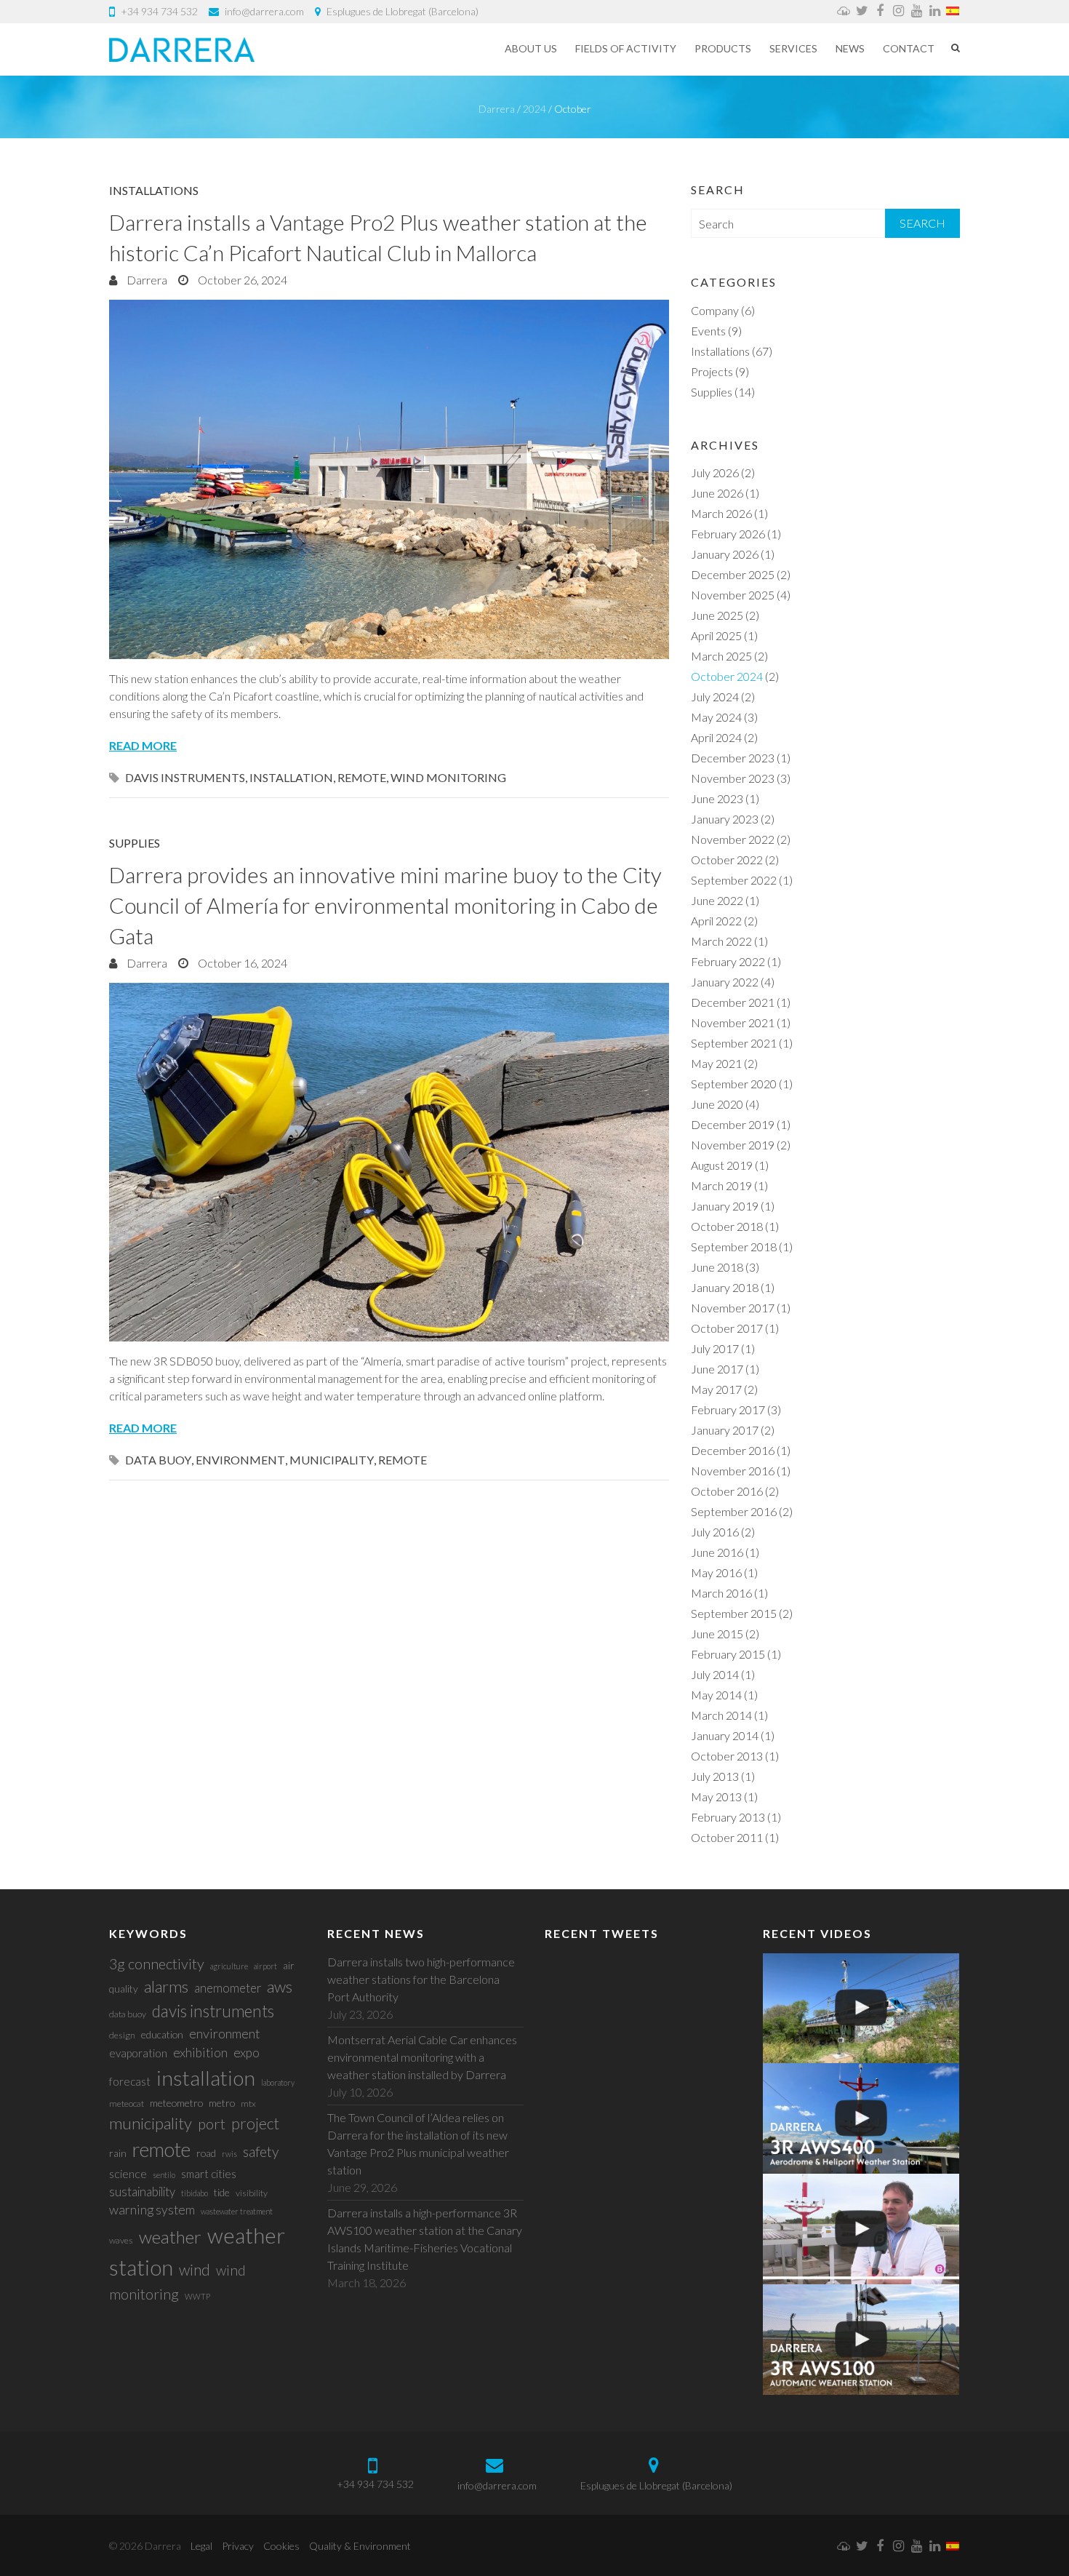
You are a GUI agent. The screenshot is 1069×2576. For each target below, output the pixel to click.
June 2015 (717, 1634)
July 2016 (715, 1532)
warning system (152, 2210)
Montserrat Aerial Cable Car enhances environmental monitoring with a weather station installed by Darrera (422, 2057)
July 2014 (715, 1674)
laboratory (278, 2082)
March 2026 (721, 513)
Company (715, 310)
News (850, 48)
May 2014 (716, 1695)
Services (793, 48)
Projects (712, 371)
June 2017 (717, 1369)
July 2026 (715, 472)
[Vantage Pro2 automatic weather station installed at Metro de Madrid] (861, 2009)
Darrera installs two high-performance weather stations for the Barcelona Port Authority (421, 1979)
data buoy (158, 1460)
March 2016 (721, 1593)
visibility (252, 2193)
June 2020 (717, 1104)
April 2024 (716, 737)
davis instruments (185, 777)
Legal (201, 2546)
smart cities (209, 2174)
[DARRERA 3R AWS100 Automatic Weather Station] (861, 2340)
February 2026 (728, 534)
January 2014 (725, 1735)
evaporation (138, 2053)
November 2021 (733, 1022)
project (255, 2123)
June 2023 (717, 798)
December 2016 (733, 1450)
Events (708, 331)
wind (195, 2269)
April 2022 (716, 921)
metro (222, 2103)
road (206, 2153)
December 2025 (733, 574)
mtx (248, 2104)
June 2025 (717, 615)
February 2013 (728, 1817)
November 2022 (733, 839)
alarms (166, 1986)
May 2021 (716, 1063)
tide (222, 2192)
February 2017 (728, 1409)
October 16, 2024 (241, 963)
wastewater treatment (237, 2211)
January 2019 (725, 1206)
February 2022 (728, 961)
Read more (143, 745)
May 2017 (716, 1389)
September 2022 (734, 880)
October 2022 (727, 860)
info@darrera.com (264, 11)
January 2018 (725, 1287)
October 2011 (727, 1837)
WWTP (197, 2296)
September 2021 (734, 1043)
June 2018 (717, 1267)
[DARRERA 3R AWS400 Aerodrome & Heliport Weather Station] (861, 2118)
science (128, 2173)
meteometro (176, 2103)
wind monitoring (448, 777)
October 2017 (727, 1328)
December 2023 (733, 758)
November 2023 (733, 778)
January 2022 (725, 982)
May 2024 (716, 717)
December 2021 (733, 1002)
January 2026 (725, 554)
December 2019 (733, 1124)
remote (362, 777)
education (162, 2034)
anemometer (228, 1988)
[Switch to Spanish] (953, 12)
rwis (229, 2154)
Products (723, 48)
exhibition (200, 2053)
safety (261, 2152)
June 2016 (717, 1552)
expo (247, 2053)
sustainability (142, 2192)
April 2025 (716, 635)
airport (265, 1966)
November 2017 (733, 1308)
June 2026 (717, 493)
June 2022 (717, 900)
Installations (154, 190)
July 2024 (715, 697)
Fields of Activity (626, 48)
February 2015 (728, 1654)
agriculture (229, 1966)
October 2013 (727, 1756)
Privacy (238, 2546)
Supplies (135, 843)
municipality (332, 1460)
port (212, 2124)
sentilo (164, 2175)
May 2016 (716, 1572)
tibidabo (195, 2193)
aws (280, 1986)
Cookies (281, 2546)
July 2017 (715, 1348)
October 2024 (727, 676)
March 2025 (721, 656)
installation (291, 777)
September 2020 (734, 1084)
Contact (909, 48)
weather (170, 2237)
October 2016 (727, 1491)
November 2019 (733, 1145)
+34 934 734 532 (159, 11)
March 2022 (721, 941)
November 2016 (733, 1471)
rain (118, 2153)
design (122, 2035)
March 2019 (721, 1185)
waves (121, 2240)
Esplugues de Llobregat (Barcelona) (403, 11)
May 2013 (716, 1797)
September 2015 (734, 1613)
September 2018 (734, 1247)
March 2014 (721, 1715)
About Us (531, 48)
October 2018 (727, 1226)
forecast (130, 2081)
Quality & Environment (360, 2546)
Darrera (146, 280)
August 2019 (722, 1165)
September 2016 (734, 1511)
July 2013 (715, 1776)
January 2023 (725, 819)
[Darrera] (182, 49)
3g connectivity (157, 1963)
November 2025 (733, 595)
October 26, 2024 (241, 280)
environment (240, 1460)
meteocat (127, 2104)
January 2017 (725, 1430)
